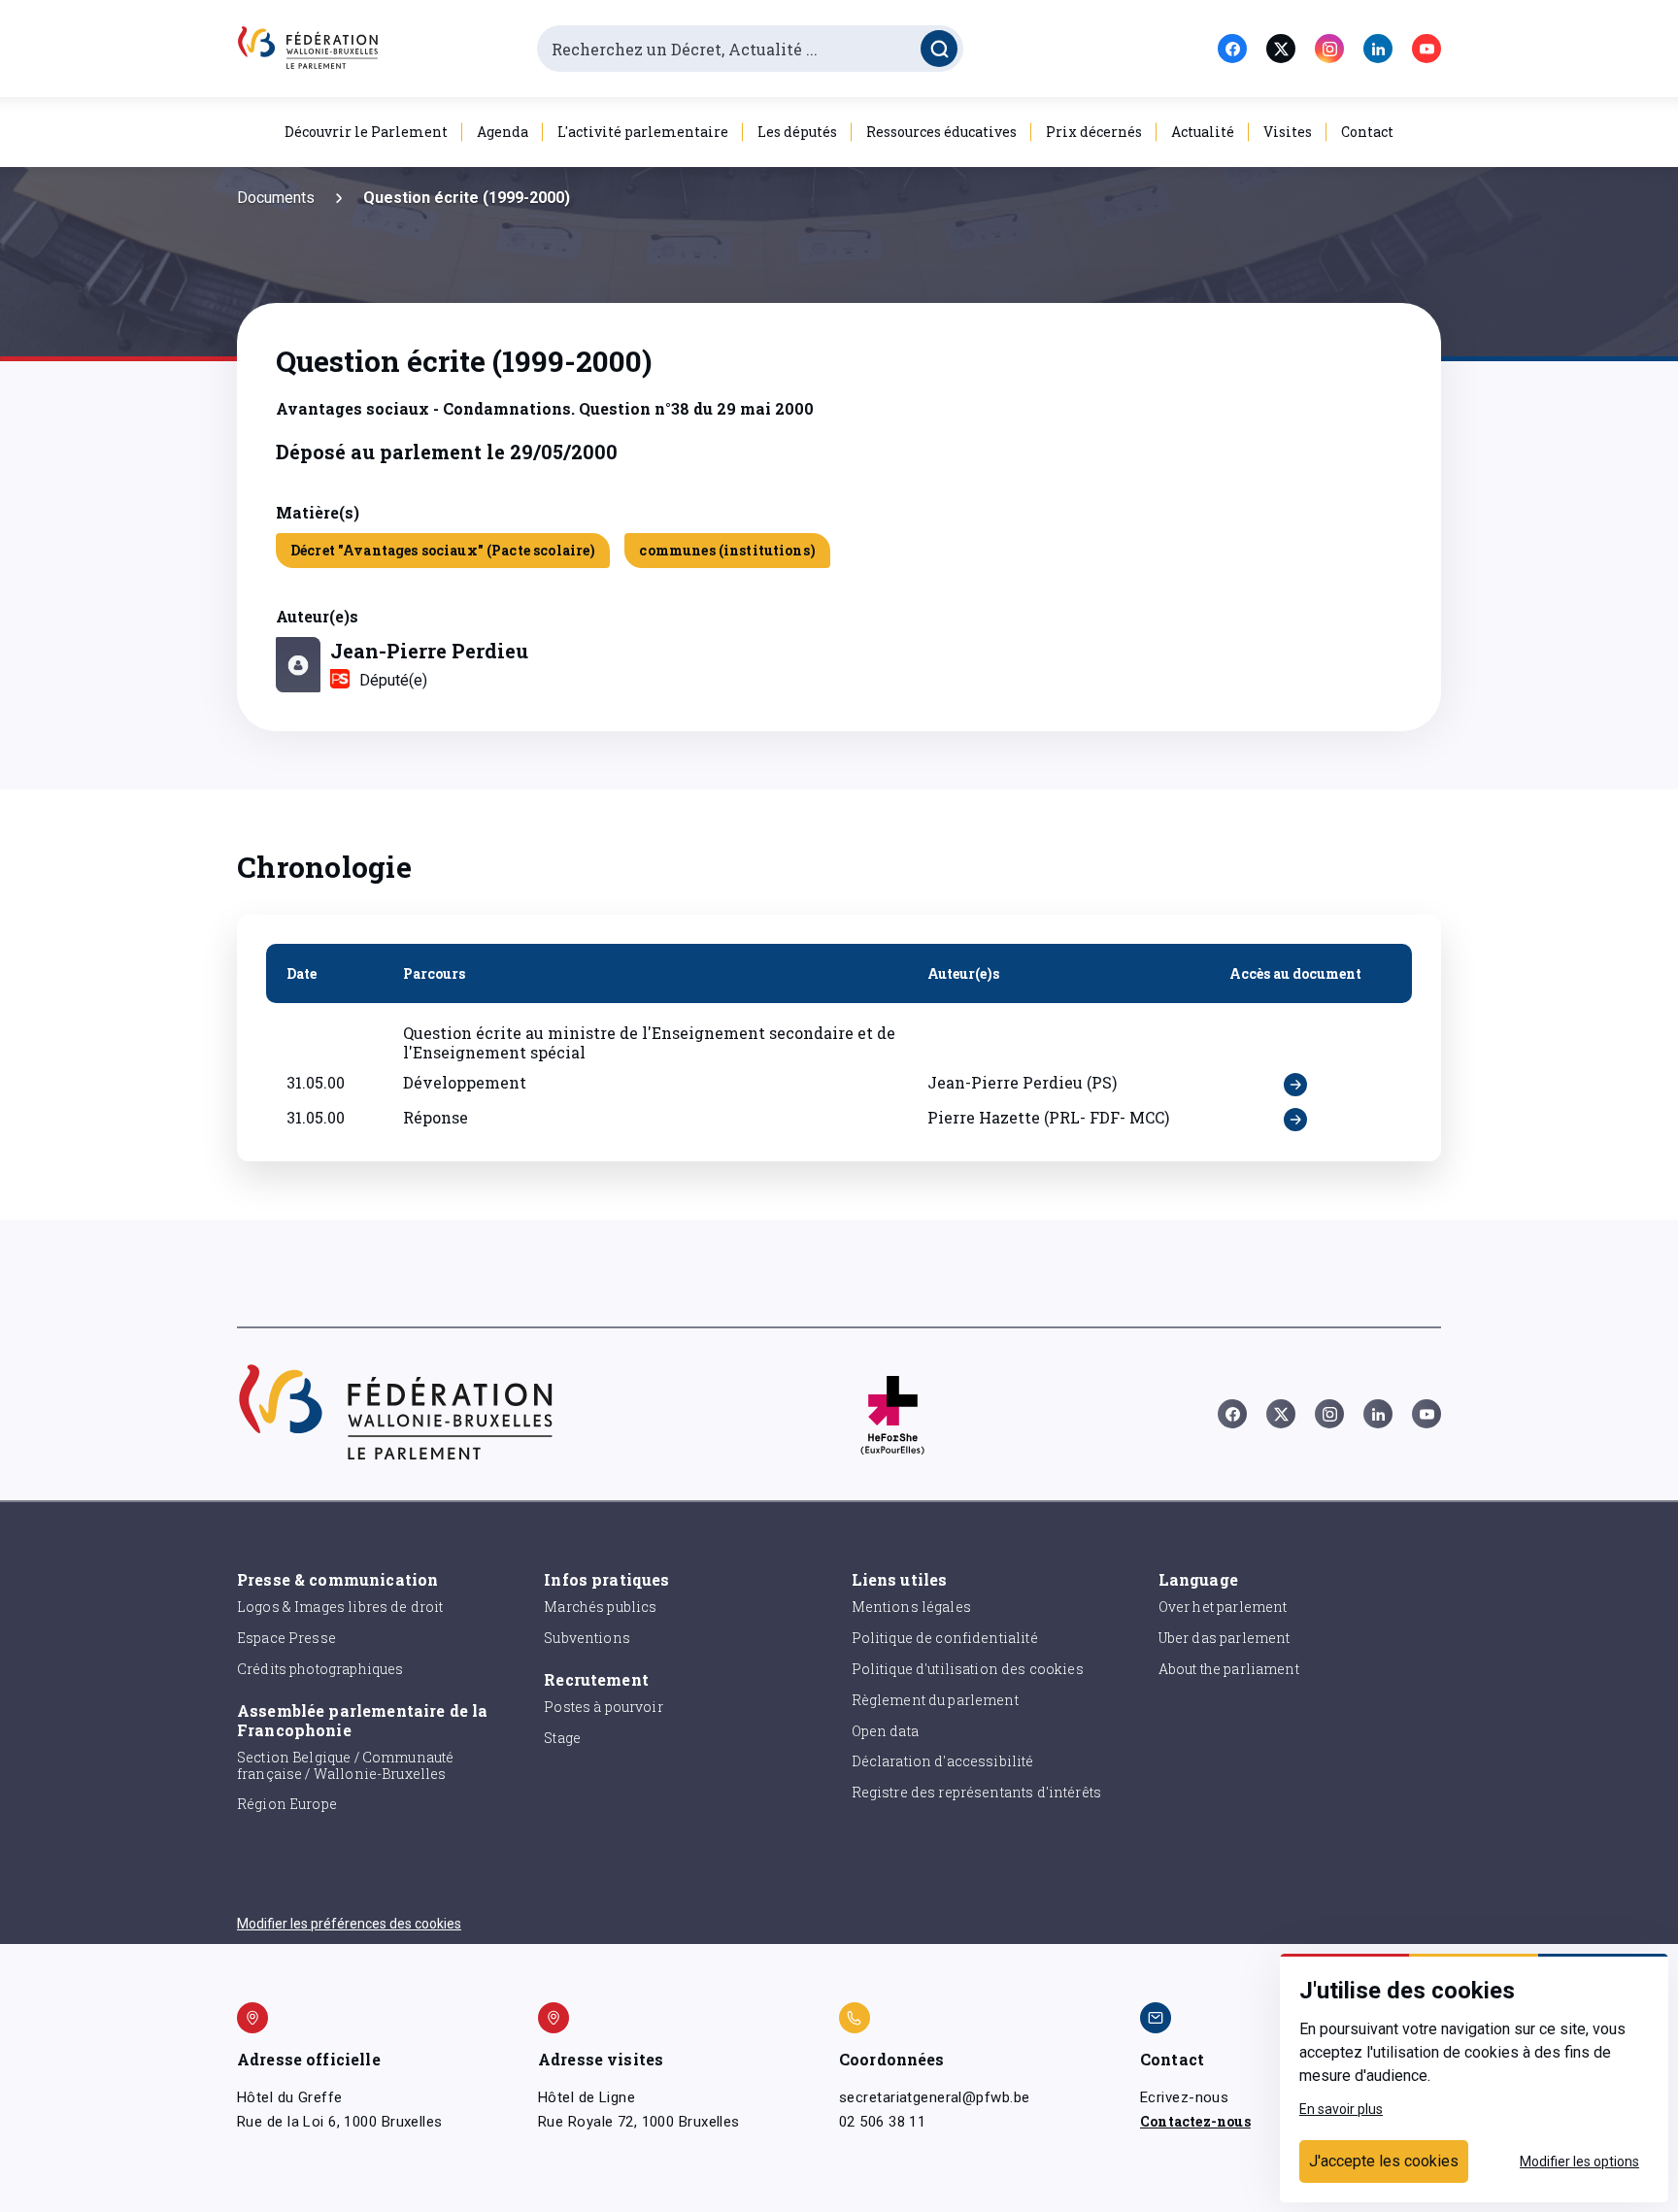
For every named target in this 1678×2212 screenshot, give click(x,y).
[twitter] (1281, 49)
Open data (885, 1731)
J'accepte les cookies (1384, 2161)
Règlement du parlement (935, 1700)
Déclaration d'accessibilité (943, 1761)
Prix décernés (1094, 132)
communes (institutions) (727, 550)
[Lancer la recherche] (939, 49)
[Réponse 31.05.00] (1295, 1120)
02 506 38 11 (882, 2122)
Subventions (587, 1638)
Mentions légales (911, 1607)
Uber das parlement (1225, 1638)
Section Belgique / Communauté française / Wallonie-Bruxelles (345, 1765)
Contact (1367, 132)
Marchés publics (600, 1607)
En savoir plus (1341, 2109)
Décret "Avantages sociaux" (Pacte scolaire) (443, 550)
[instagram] (1329, 49)
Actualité (1203, 132)
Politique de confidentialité (945, 1638)
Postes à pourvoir (604, 1707)
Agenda (503, 132)
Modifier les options (1579, 2162)
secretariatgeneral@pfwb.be (934, 2097)
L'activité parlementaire (643, 132)
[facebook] (1232, 49)
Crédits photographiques (320, 1669)
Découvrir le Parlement (366, 132)
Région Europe (287, 1804)
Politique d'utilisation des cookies (968, 1669)
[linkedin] (1378, 49)
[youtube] (1426, 49)
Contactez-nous (1195, 2121)
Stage (562, 1738)
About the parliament (1229, 1669)
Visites (1288, 132)
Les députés (797, 132)
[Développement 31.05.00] (1295, 1085)
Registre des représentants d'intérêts (977, 1792)
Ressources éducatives (941, 132)
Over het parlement (1223, 1607)
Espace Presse (286, 1638)
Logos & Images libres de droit (340, 1607)
